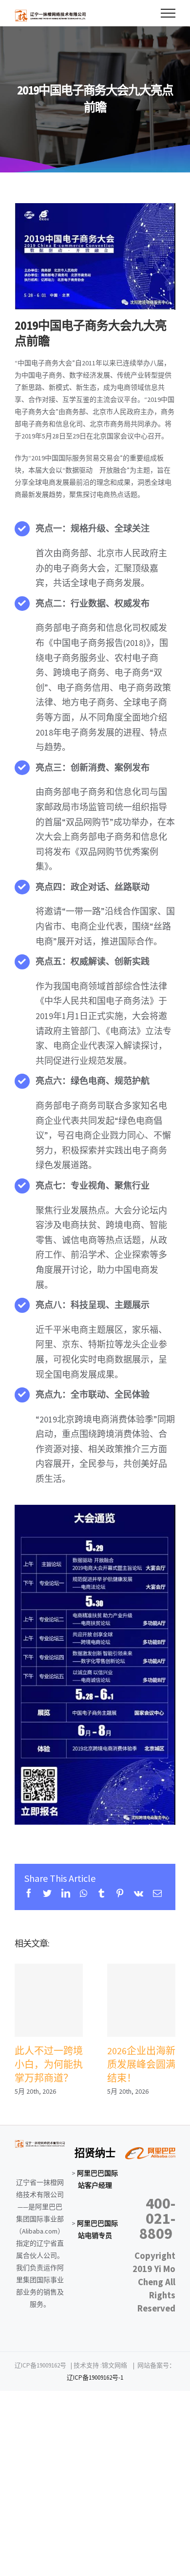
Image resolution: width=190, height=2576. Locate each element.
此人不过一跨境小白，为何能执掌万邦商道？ (49, 2000)
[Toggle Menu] (168, 13)
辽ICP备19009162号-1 (95, 2377)
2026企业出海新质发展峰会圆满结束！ (142, 2000)
